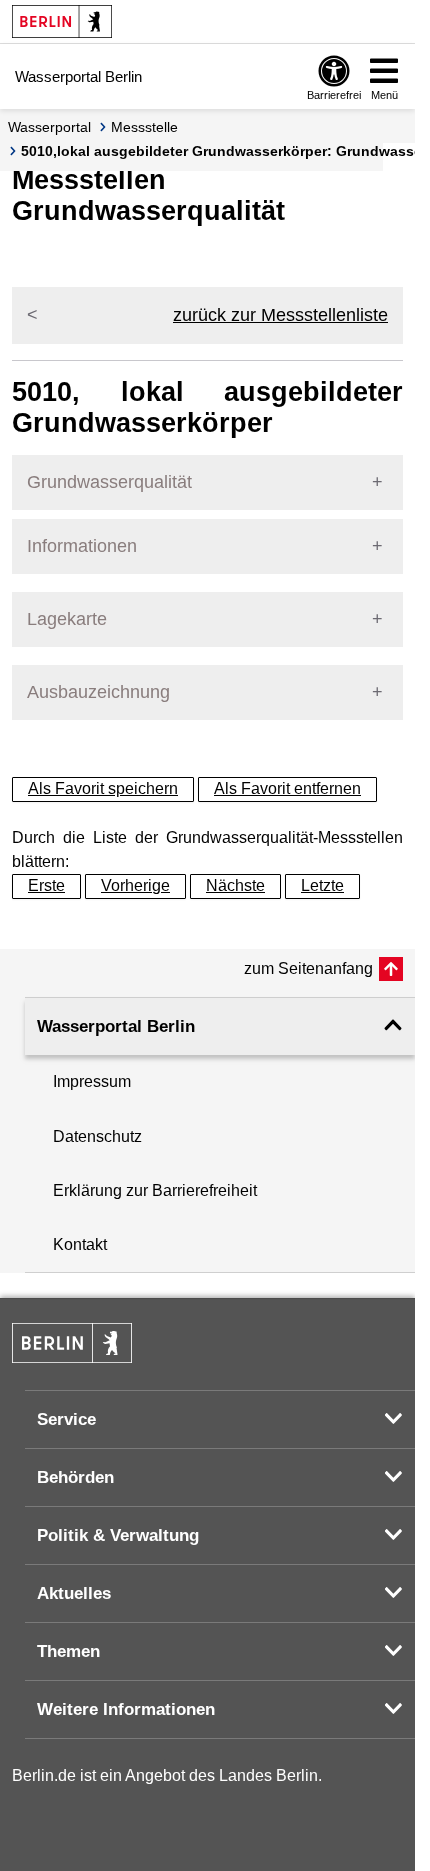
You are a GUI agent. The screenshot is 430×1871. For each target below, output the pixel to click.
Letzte (322, 885)
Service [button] (66, 1419)
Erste (46, 885)
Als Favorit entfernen (287, 788)
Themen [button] (68, 1651)
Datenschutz (97, 1136)
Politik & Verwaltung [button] (118, 1535)
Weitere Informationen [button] (126, 1709)
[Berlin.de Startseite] (62, 21)
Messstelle (144, 127)
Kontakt (80, 1244)
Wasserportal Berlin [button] (116, 1026)
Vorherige (135, 885)
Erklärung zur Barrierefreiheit (155, 1190)
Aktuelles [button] (74, 1593)
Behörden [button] (75, 1477)
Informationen (82, 546)
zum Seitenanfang (308, 968)
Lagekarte (67, 619)
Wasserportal (49, 127)
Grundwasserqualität (109, 482)
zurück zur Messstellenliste (280, 315)
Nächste (235, 885)
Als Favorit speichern (103, 788)
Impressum (92, 1081)
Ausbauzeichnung (98, 692)
